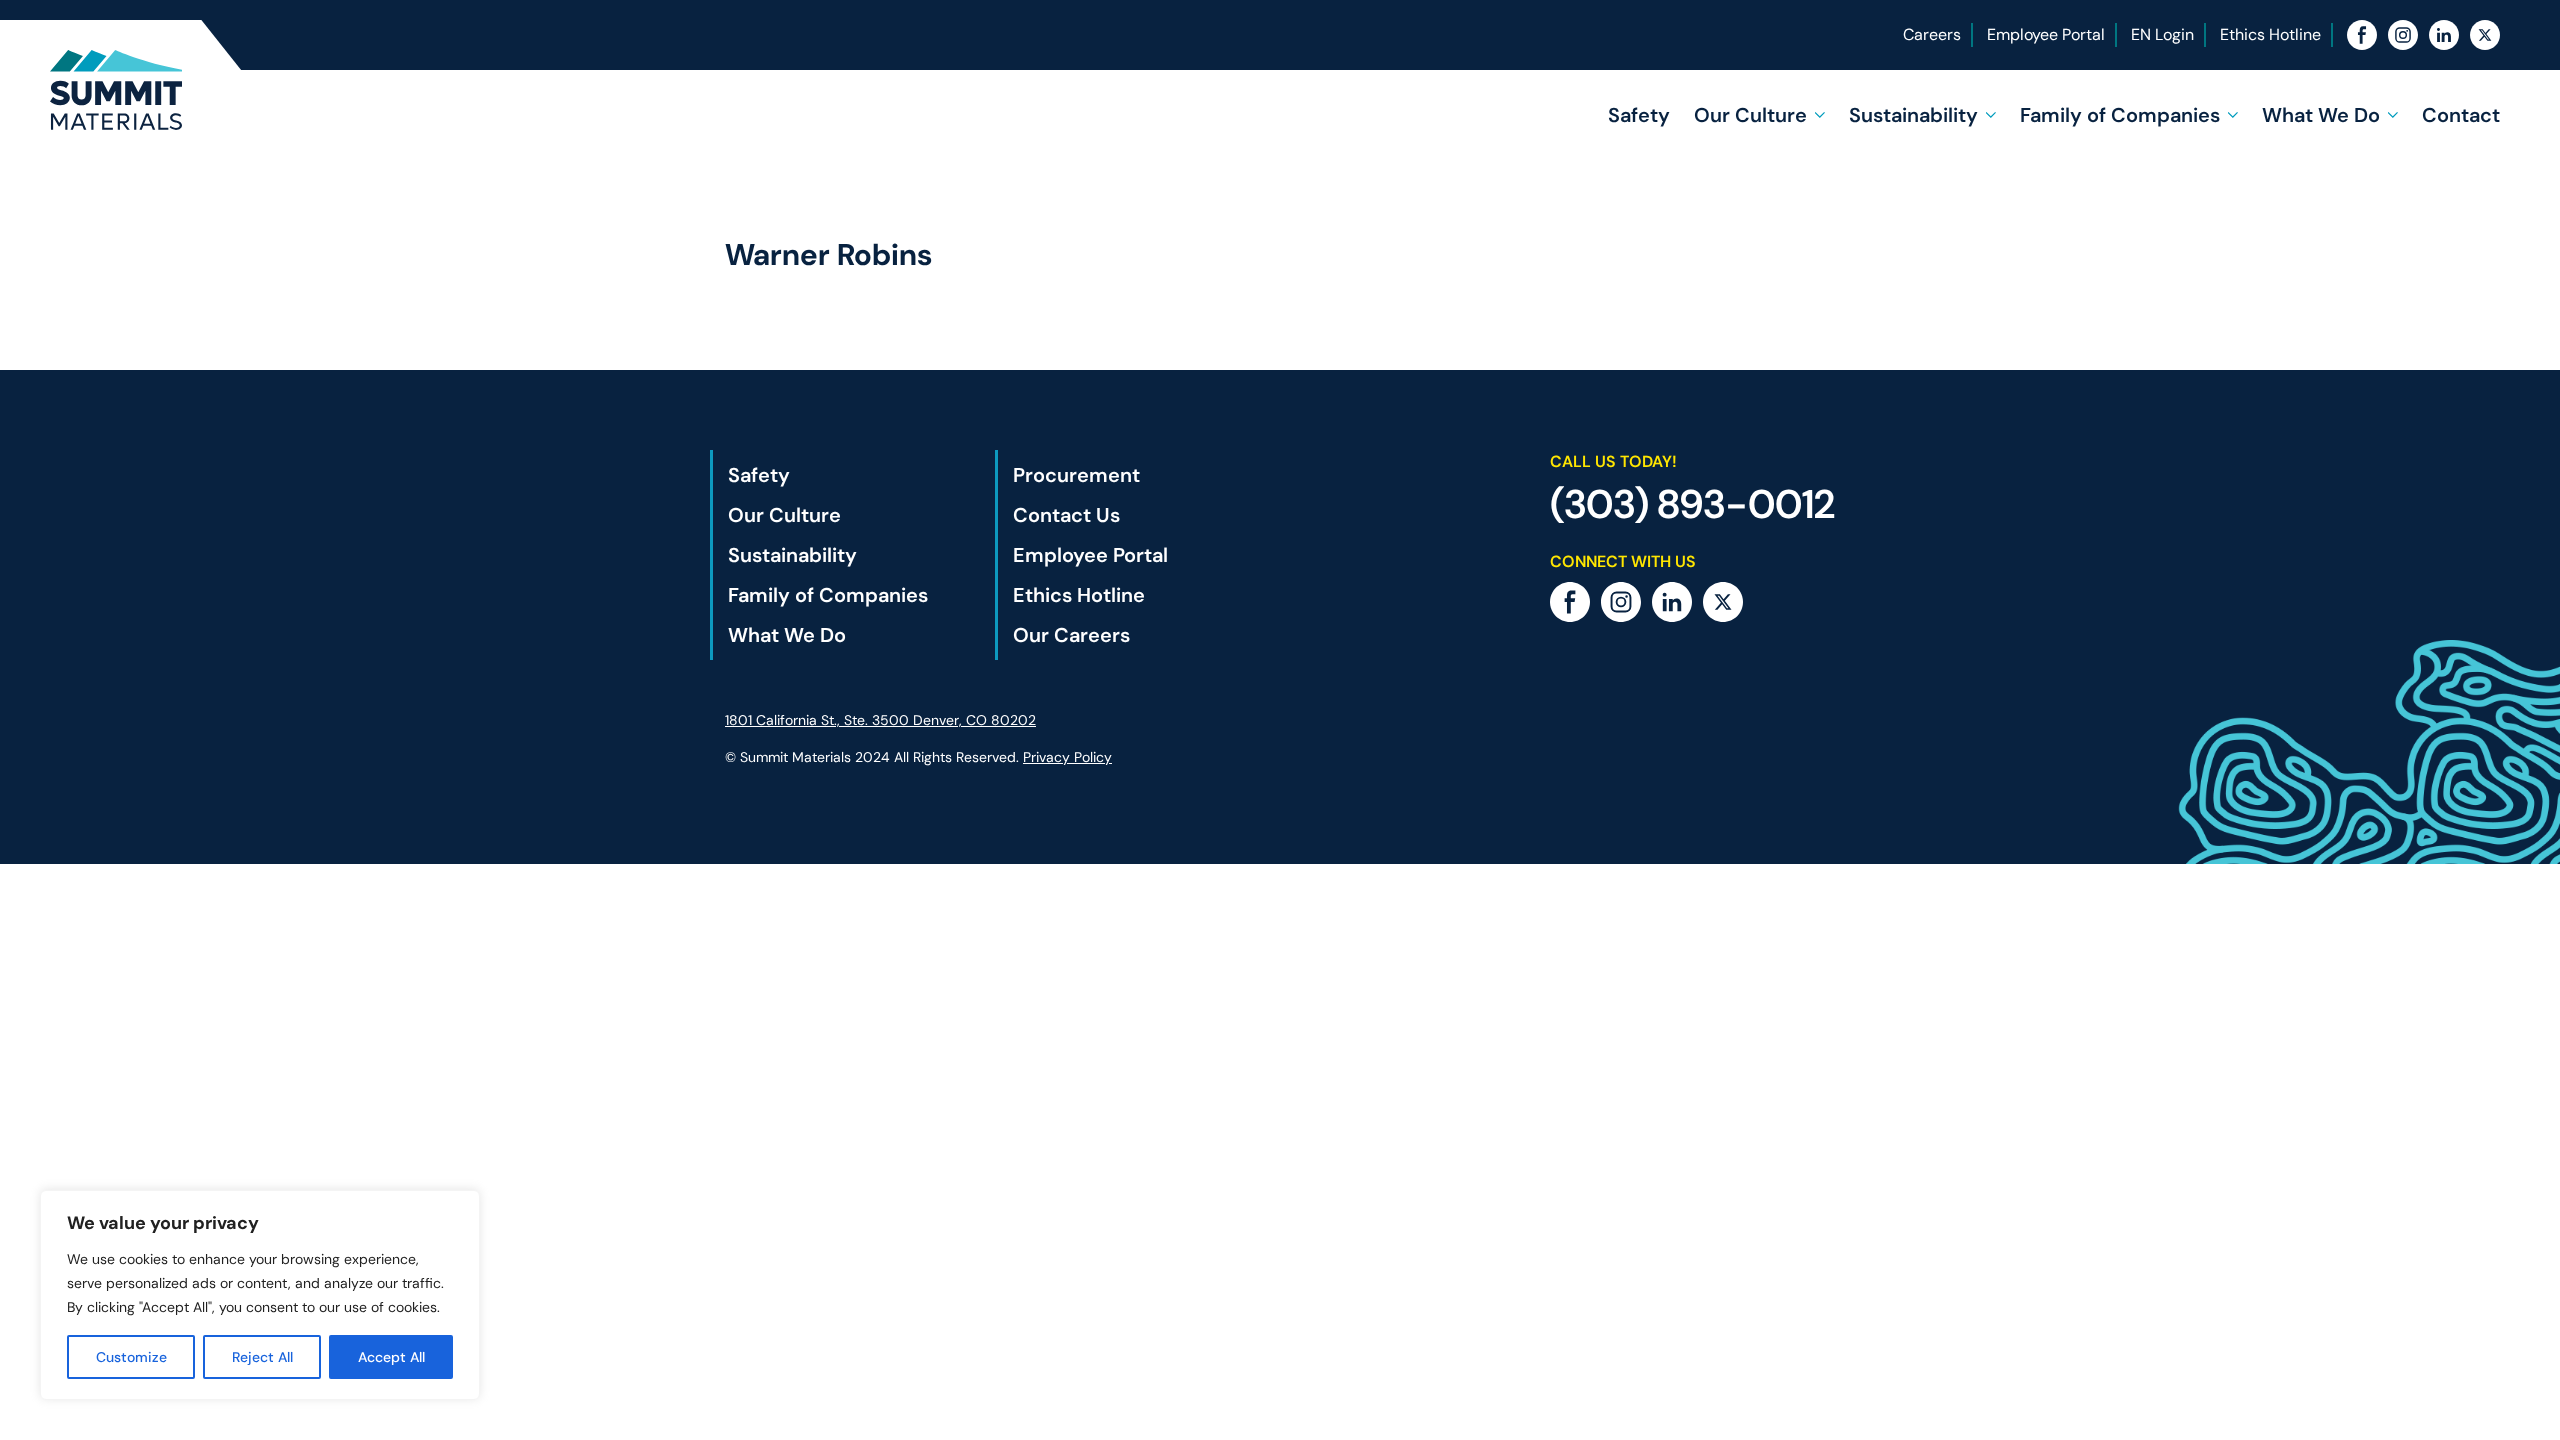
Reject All (262, 1357)
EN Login (2162, 34)
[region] (260, 1295)
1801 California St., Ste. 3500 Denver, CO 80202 (880, 720)
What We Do (2321, 115)
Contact (2461, 115)
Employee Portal (2046, 34)
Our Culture (1750, 115)
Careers (1932, 34)
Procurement (1076, 475)
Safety (1639, 115)
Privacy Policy (1067, 757)
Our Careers (1071, 635)
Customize (131, 1357)
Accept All (391, 1357)
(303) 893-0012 (1692, 504)
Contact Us (1066, 515)
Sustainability (1913, 115)
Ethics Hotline (2270, 34)
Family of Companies (2120, 115)
